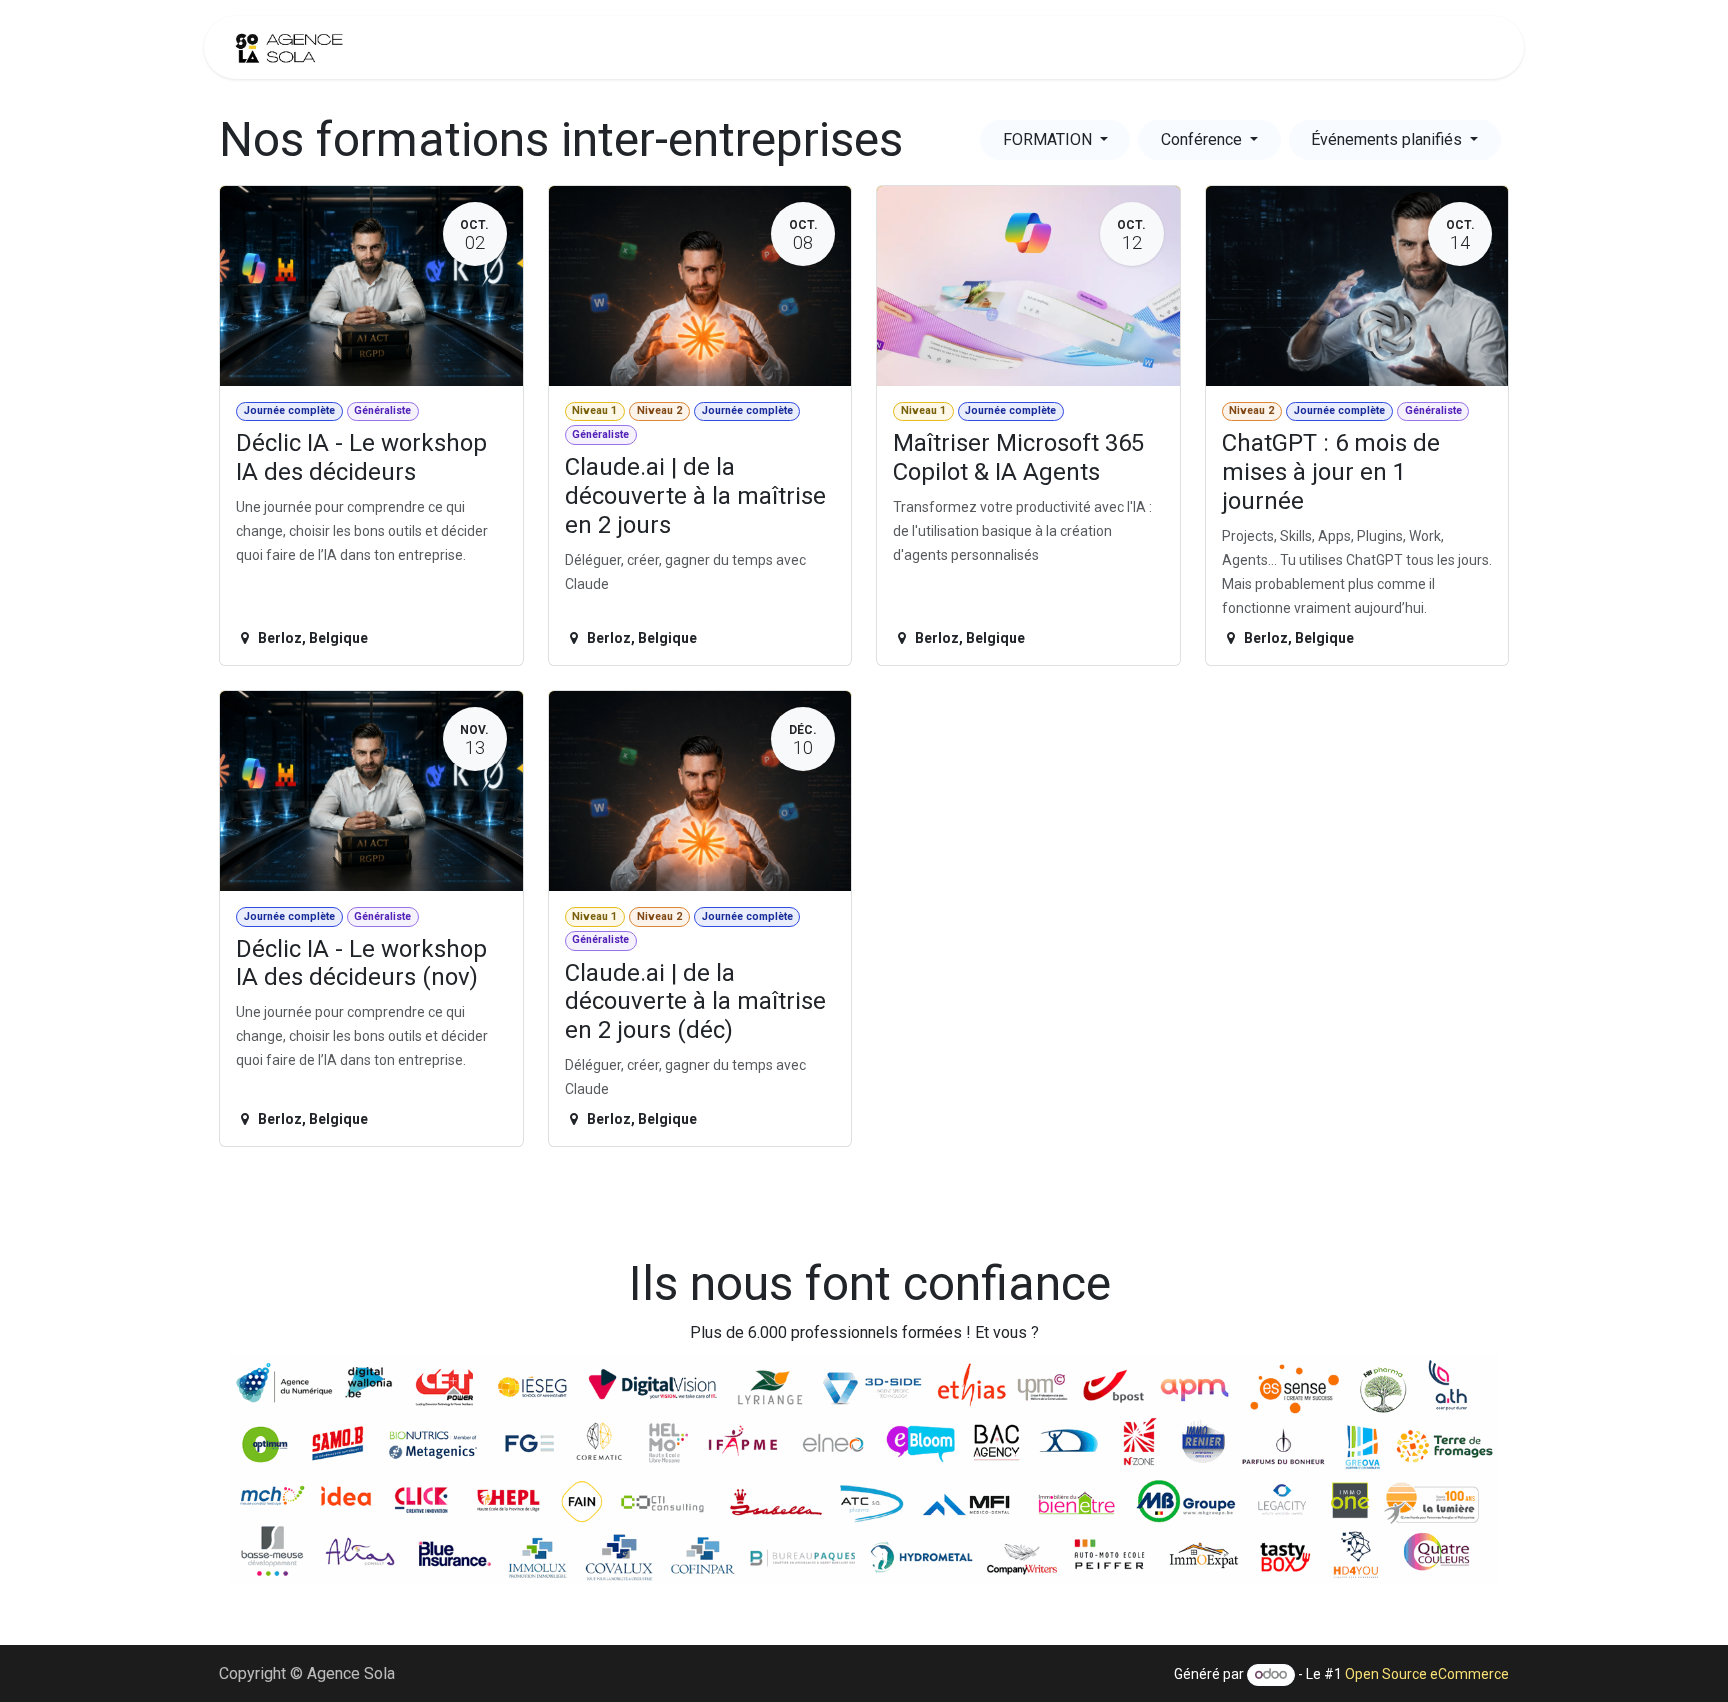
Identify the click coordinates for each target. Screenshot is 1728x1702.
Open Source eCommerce (1427, 1674)
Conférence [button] (1203, 139)
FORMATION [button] (1049, 139)
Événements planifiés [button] (1388, 139)
